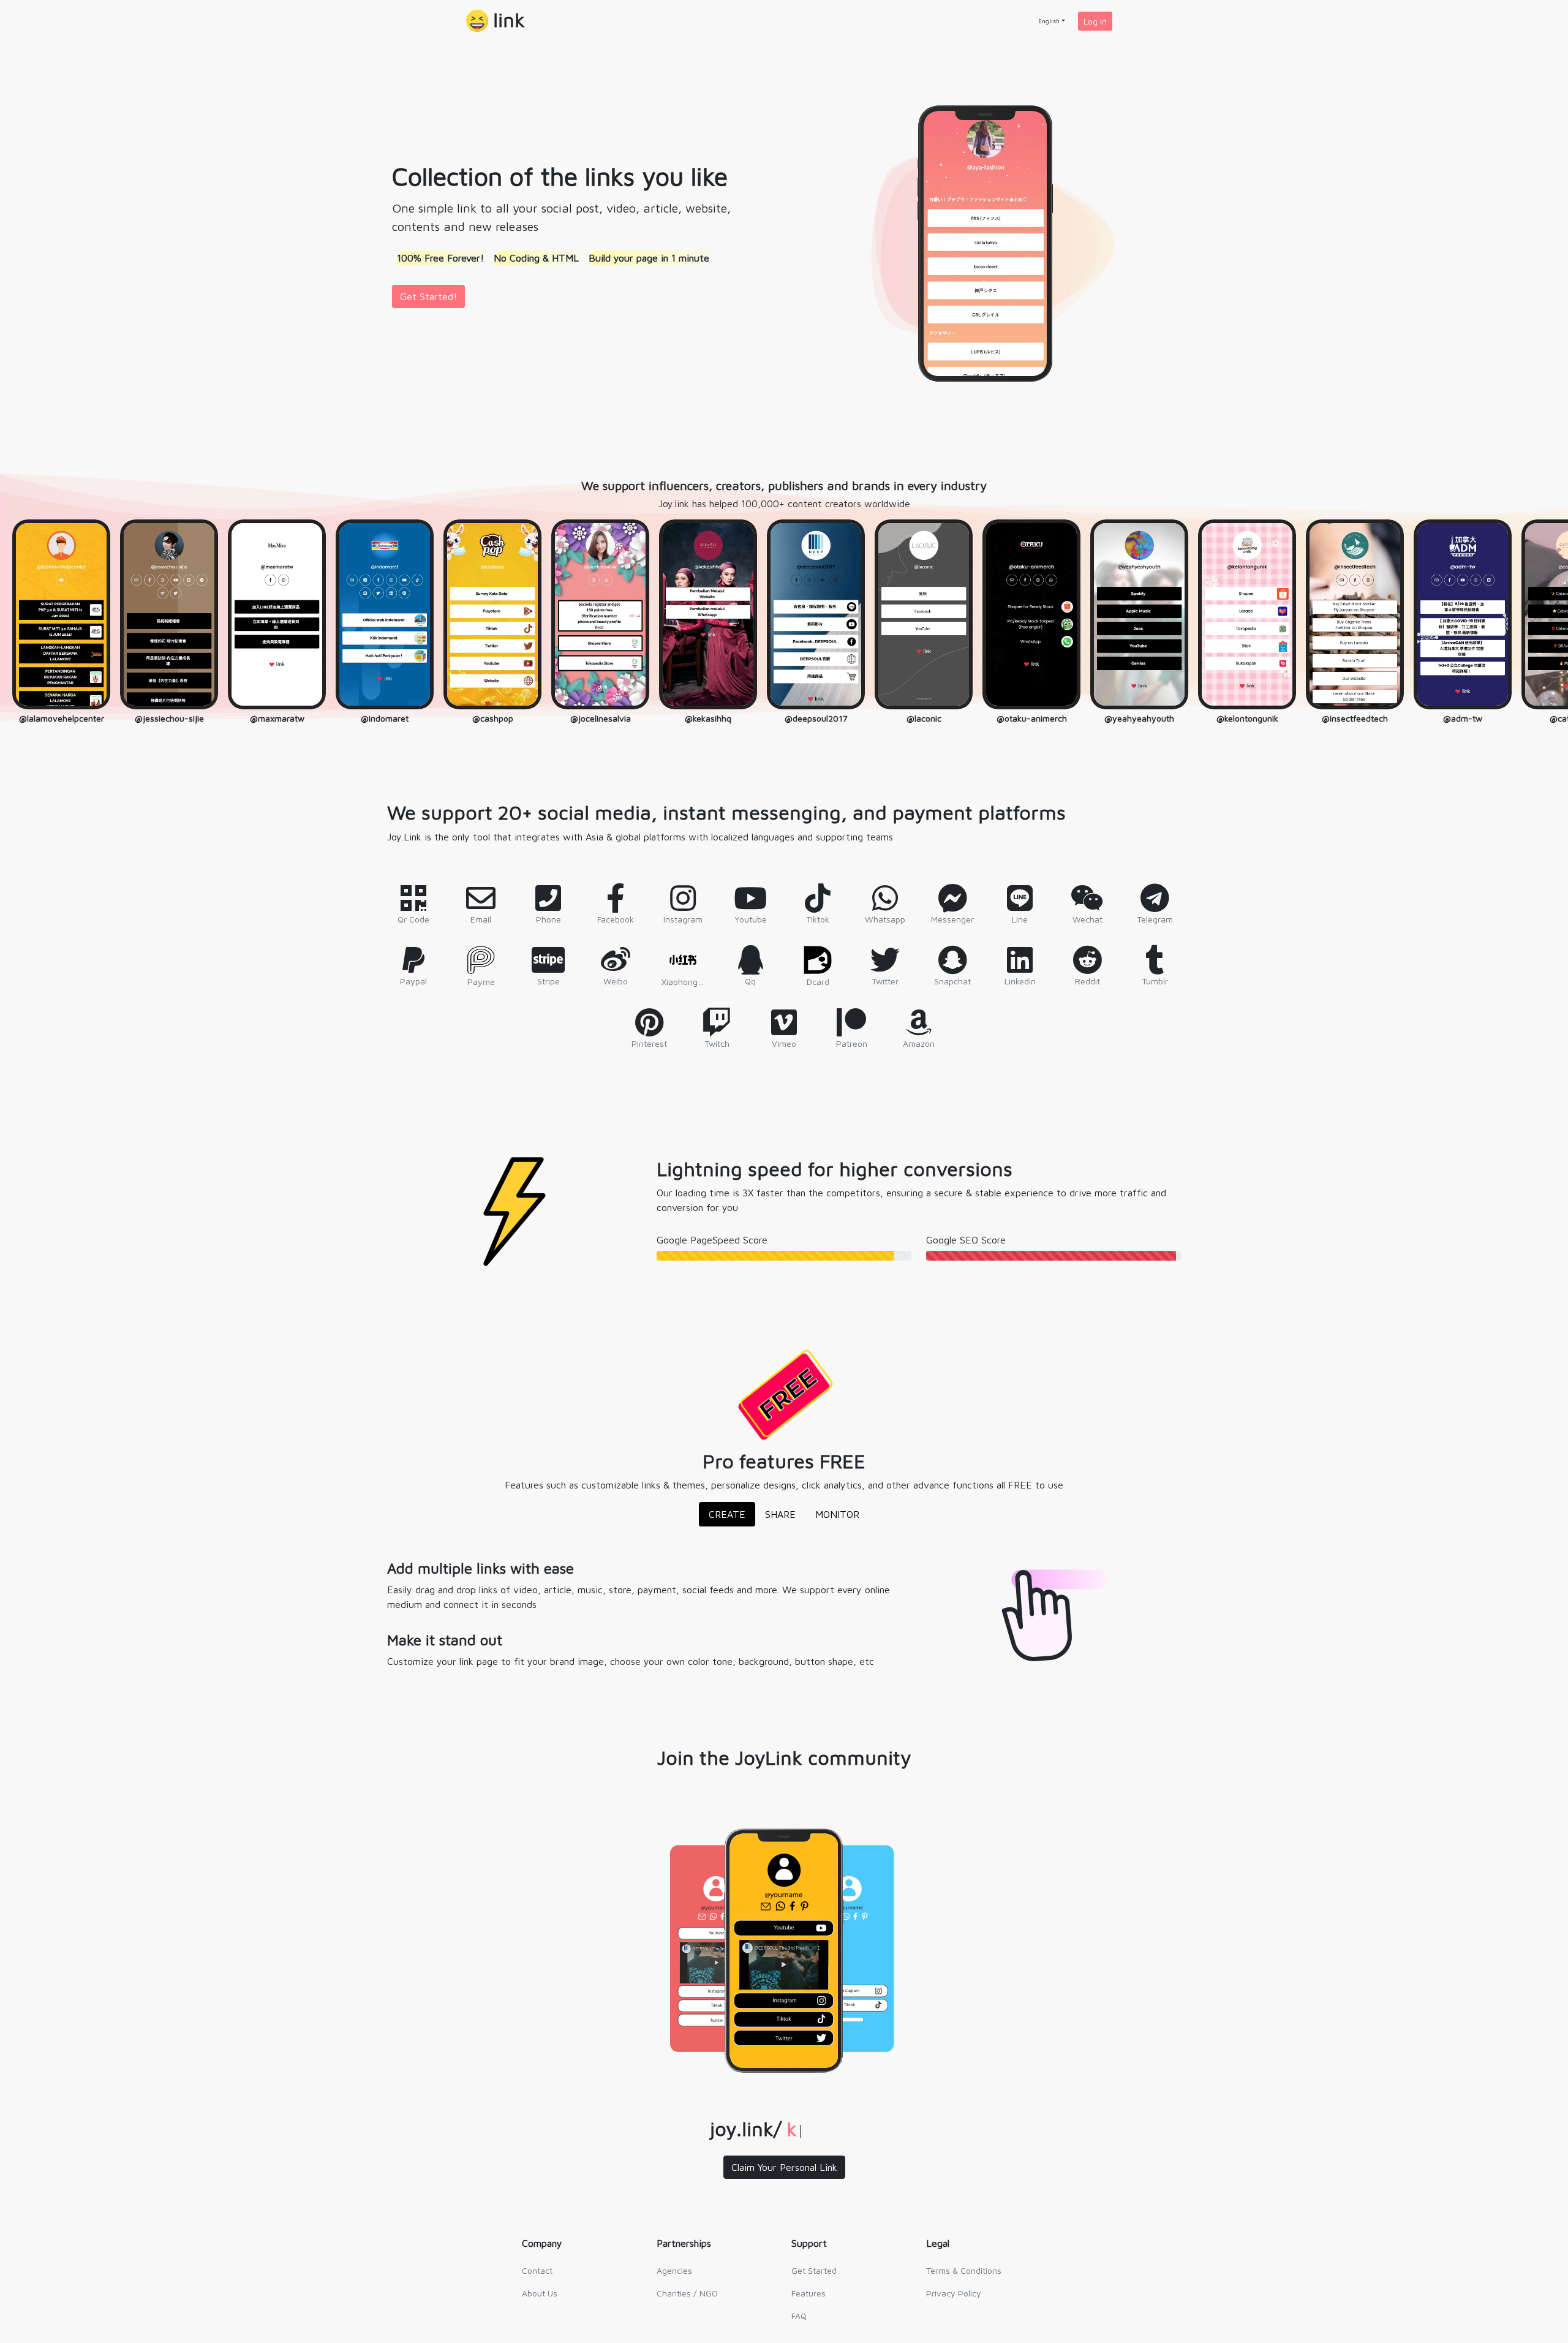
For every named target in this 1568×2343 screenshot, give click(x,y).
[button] (496, 21)
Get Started (814, 2270)
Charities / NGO (687, 2293)
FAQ (799, 2316)
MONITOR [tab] (837, 1514)
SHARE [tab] (780, 1514)
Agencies (674, 2270)
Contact (537, 2270)
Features (809, 2293)
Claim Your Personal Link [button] (784, 2167)
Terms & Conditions (964, 2270)
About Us (540, 2293)
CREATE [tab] (727, 1514)
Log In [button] (1095, 21)
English (1049, 21)
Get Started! (428, 296)
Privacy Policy (954, 2293)
